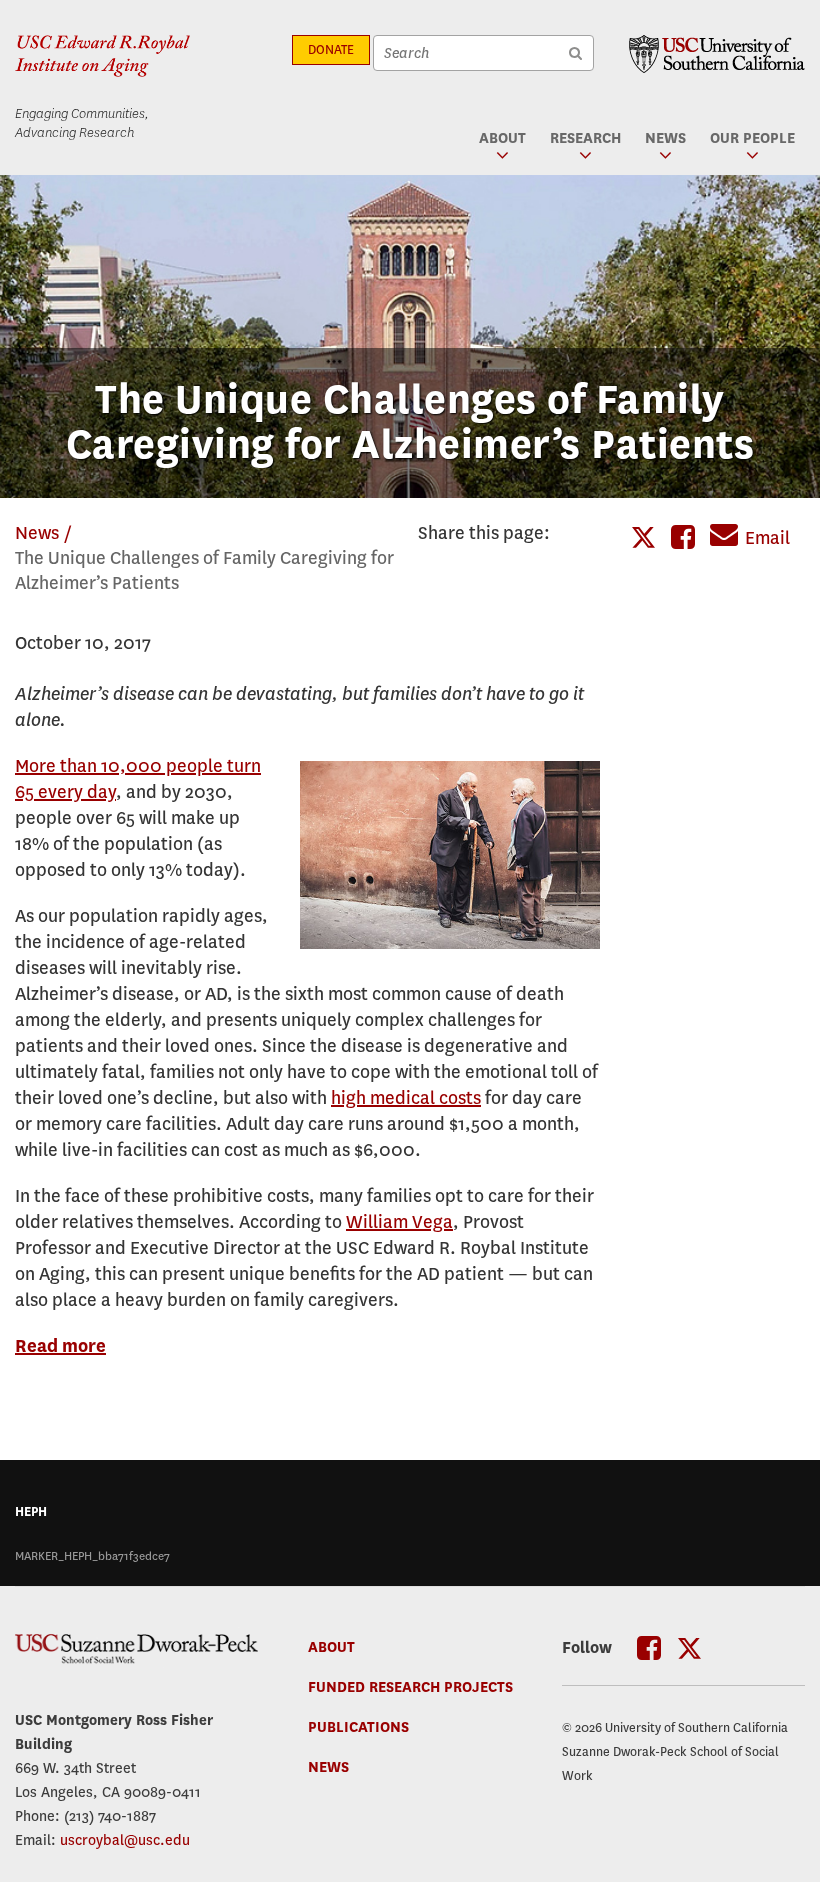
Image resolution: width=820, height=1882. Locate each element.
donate (331, 50)
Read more (60, 1346)
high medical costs (406, 1098)
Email (767, 538)
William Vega (399, 1222)
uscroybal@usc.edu (125, 1840)
